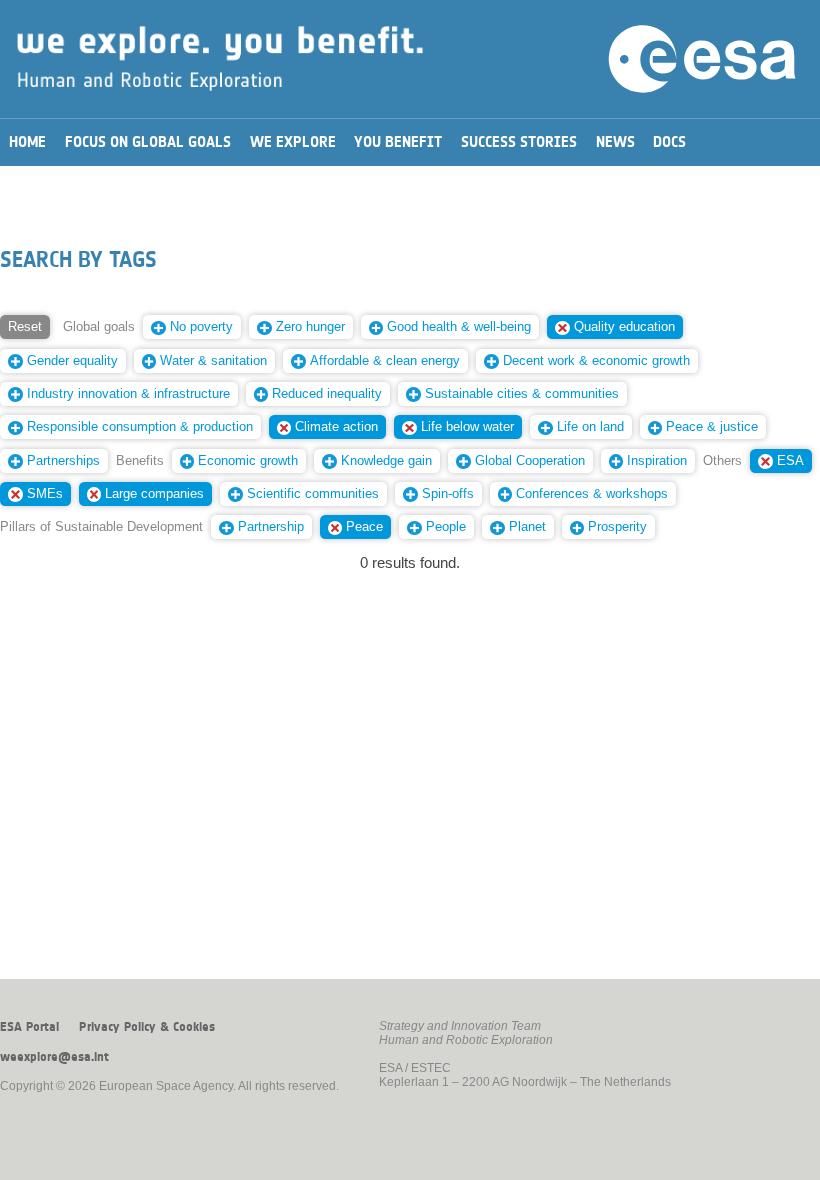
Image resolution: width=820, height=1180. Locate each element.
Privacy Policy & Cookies (147, 1027)
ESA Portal (29, 1027)
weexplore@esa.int (54, 1057)
